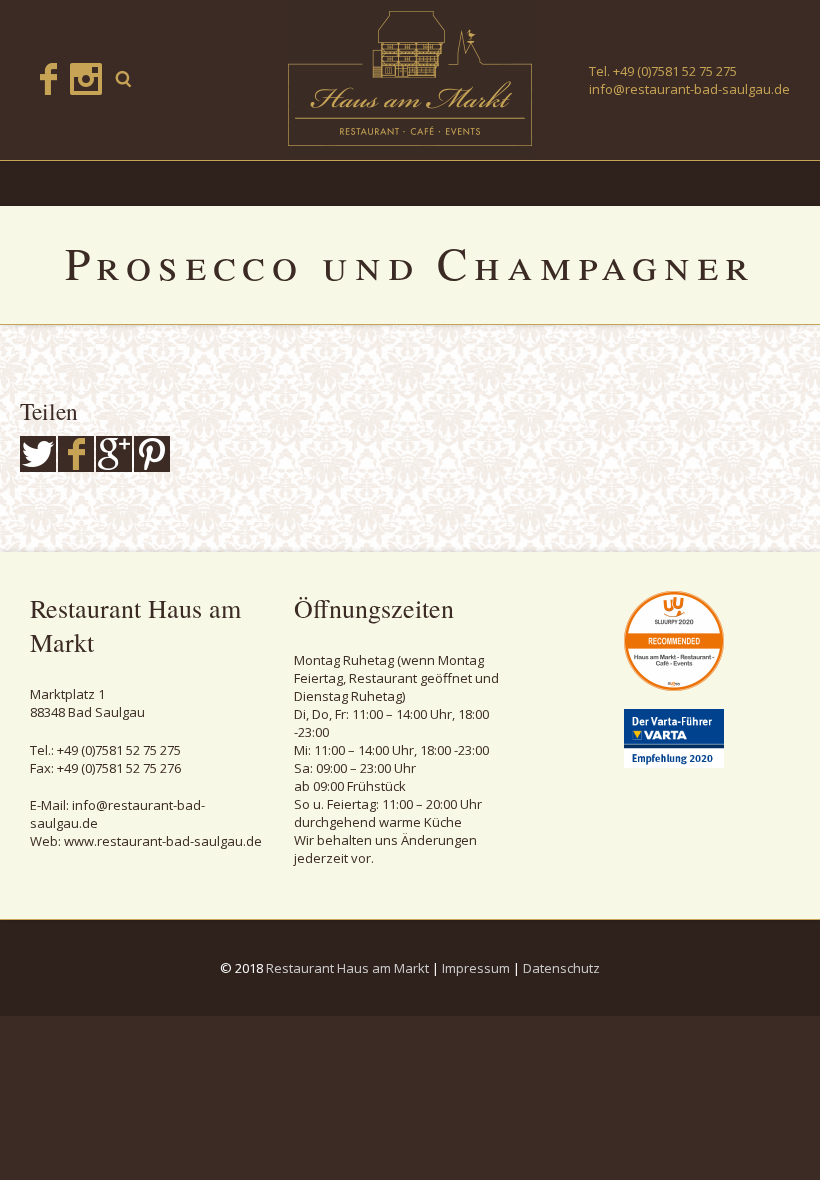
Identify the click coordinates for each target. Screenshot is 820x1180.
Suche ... (124, 79)
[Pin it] (152, 454)
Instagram (86, 79)
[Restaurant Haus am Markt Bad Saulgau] (410, 78)
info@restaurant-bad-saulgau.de (689, 89)
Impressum (476, 968)
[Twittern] (38, 454)
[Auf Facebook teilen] (76, 454)
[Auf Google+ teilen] (114, 454)
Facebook (48, 79)
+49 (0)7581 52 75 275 (675, 71)
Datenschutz (561, 968)
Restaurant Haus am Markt (347, 968)
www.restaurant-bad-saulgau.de (163, 841)
